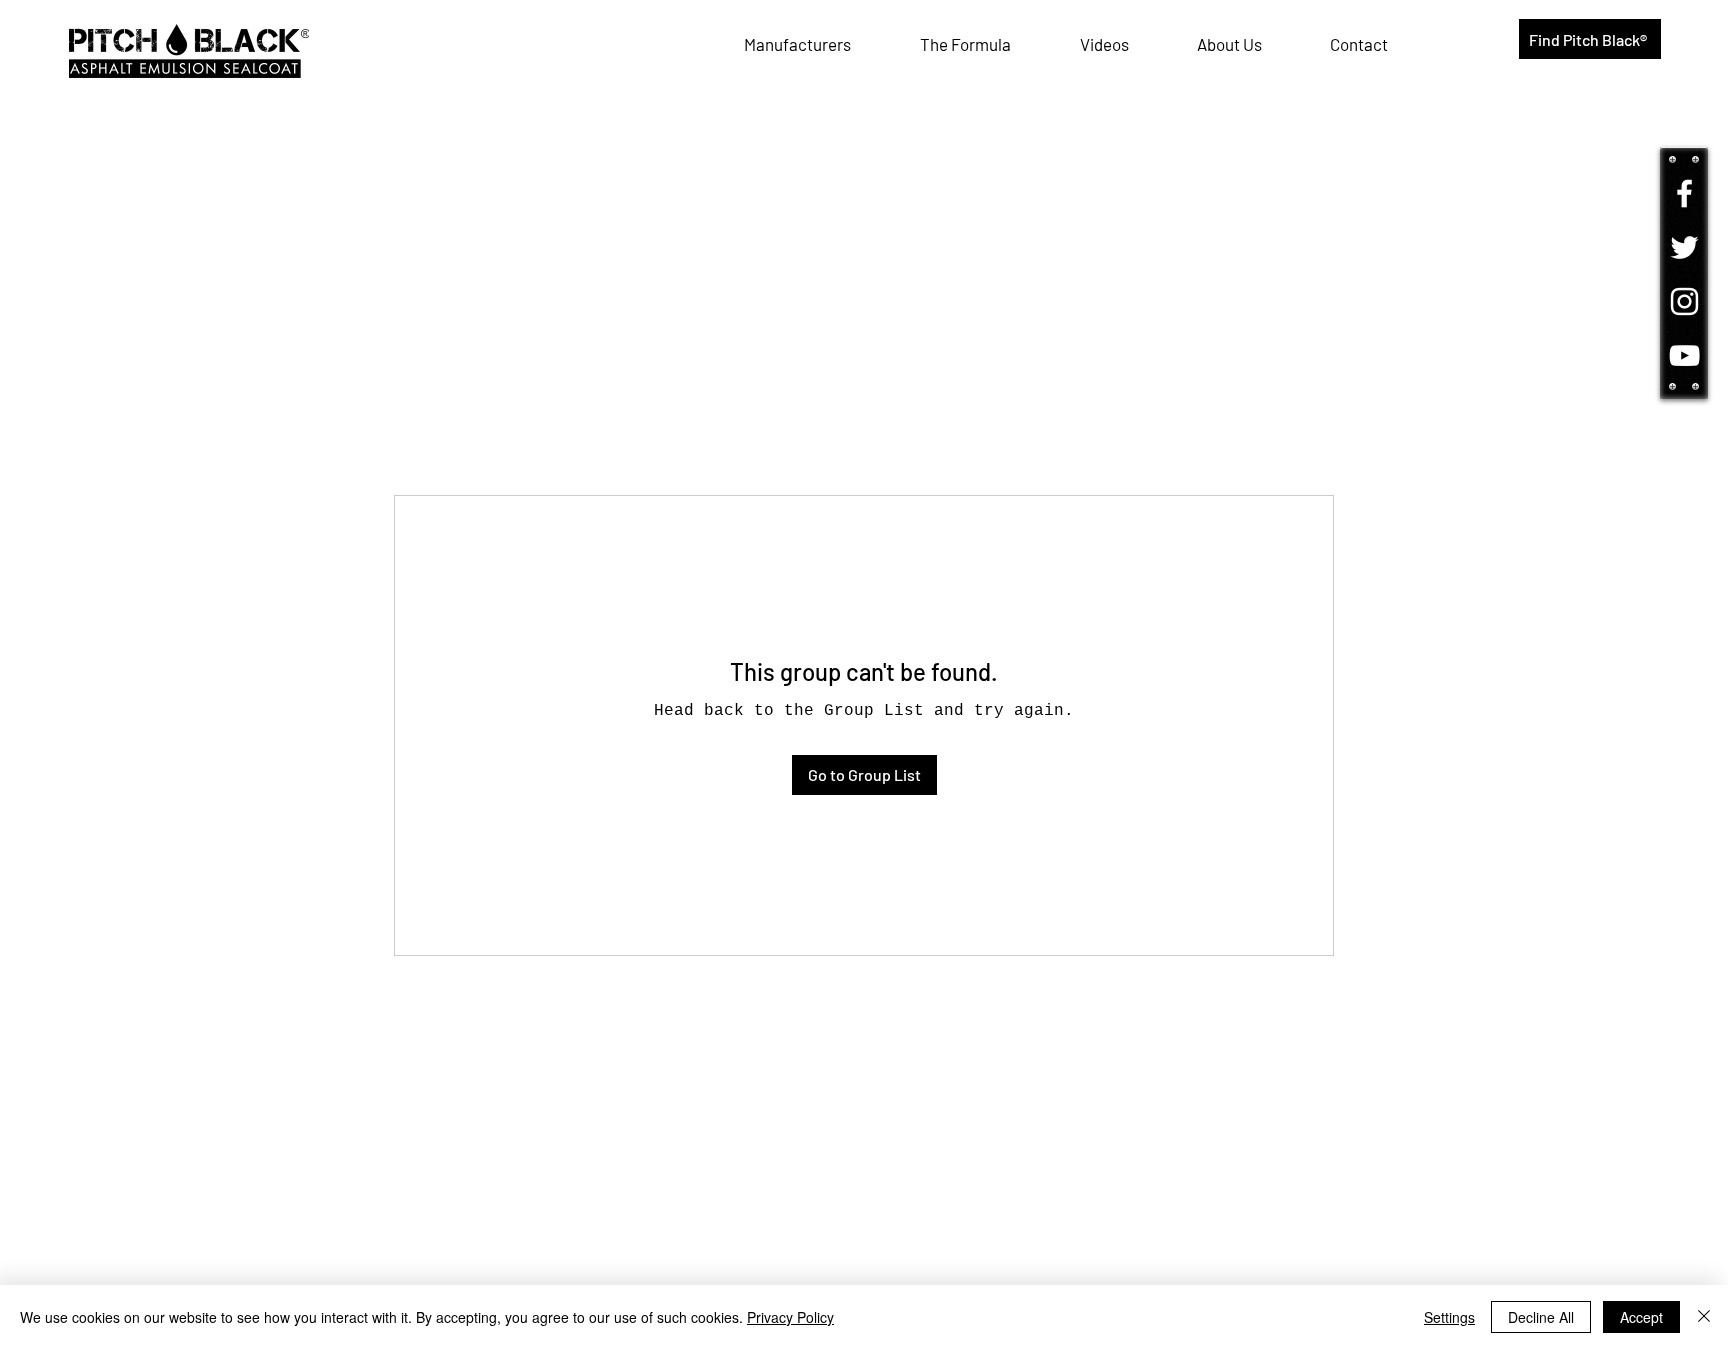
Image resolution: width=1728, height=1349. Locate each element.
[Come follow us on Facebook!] (1684, 193)
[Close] (1704, 1317)
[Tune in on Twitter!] (1684, 247)
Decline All (1541, 1317)
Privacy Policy (790, 1317)
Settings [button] (1449, 1317)
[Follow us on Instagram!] (1684, 301)
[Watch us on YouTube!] (1684, 355)
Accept (1641, 1317)
